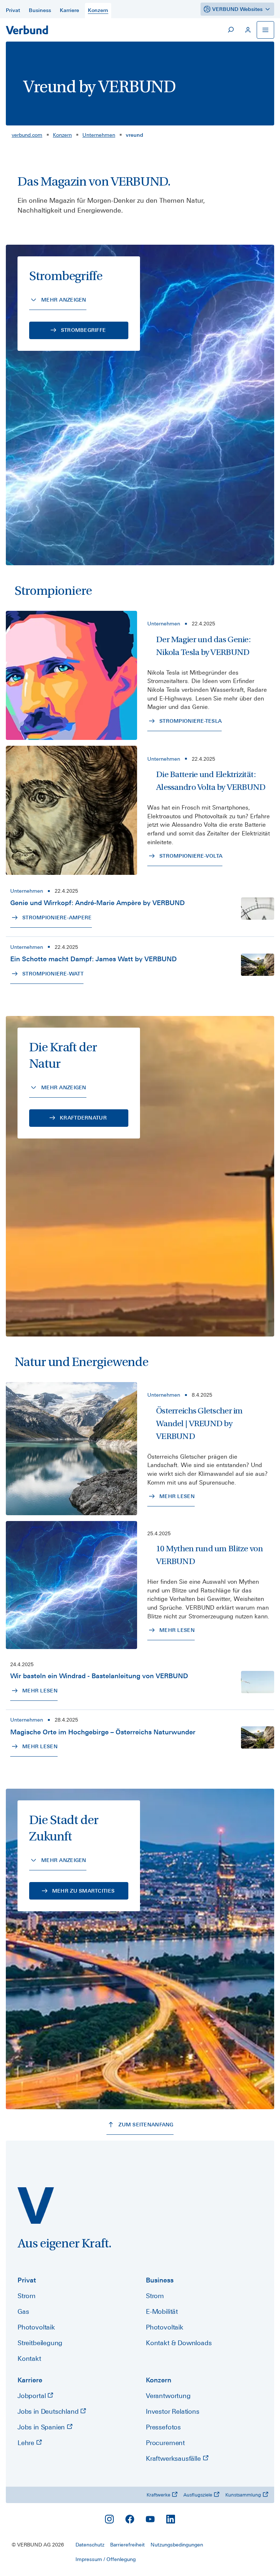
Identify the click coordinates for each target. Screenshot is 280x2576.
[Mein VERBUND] (248, 30)
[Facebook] (130, 2519)
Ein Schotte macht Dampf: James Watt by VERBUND (94, 959)
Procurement (165, 2443)
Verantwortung (168, 2396)
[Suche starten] (230, 30)
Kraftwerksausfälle (174, 2458)
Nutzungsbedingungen (177, 2545)
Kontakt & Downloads (179, 2343)
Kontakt (29, 2358)
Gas (23, 2311)
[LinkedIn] (171, 2519)
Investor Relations (173, 2411)
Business (160, 2280)
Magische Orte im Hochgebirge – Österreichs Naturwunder (103, 1732)
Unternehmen (99, 135)
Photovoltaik (36, 2327)
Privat (27, 2280)
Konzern (62, 135)
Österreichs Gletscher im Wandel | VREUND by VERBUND (199, 1423)
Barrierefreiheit (127, 2545)
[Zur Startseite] (27, 30)
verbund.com (27, 135)
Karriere (30, 2380)
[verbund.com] (36, 2205)
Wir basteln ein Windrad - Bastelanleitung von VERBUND (99, 1676)
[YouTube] (150, 2519)
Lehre (27, 2443)
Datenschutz (90, 2545)
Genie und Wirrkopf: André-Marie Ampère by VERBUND (98, 903)
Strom (27, 2296)
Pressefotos (163, 2427)
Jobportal (32, 2396)
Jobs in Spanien (42, 2427)
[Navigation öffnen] (265, 30)
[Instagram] (109, 2519)
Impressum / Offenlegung (106, 2559)
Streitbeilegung (40, 2343)
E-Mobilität (162, 2311)
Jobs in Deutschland (49, 2411)
